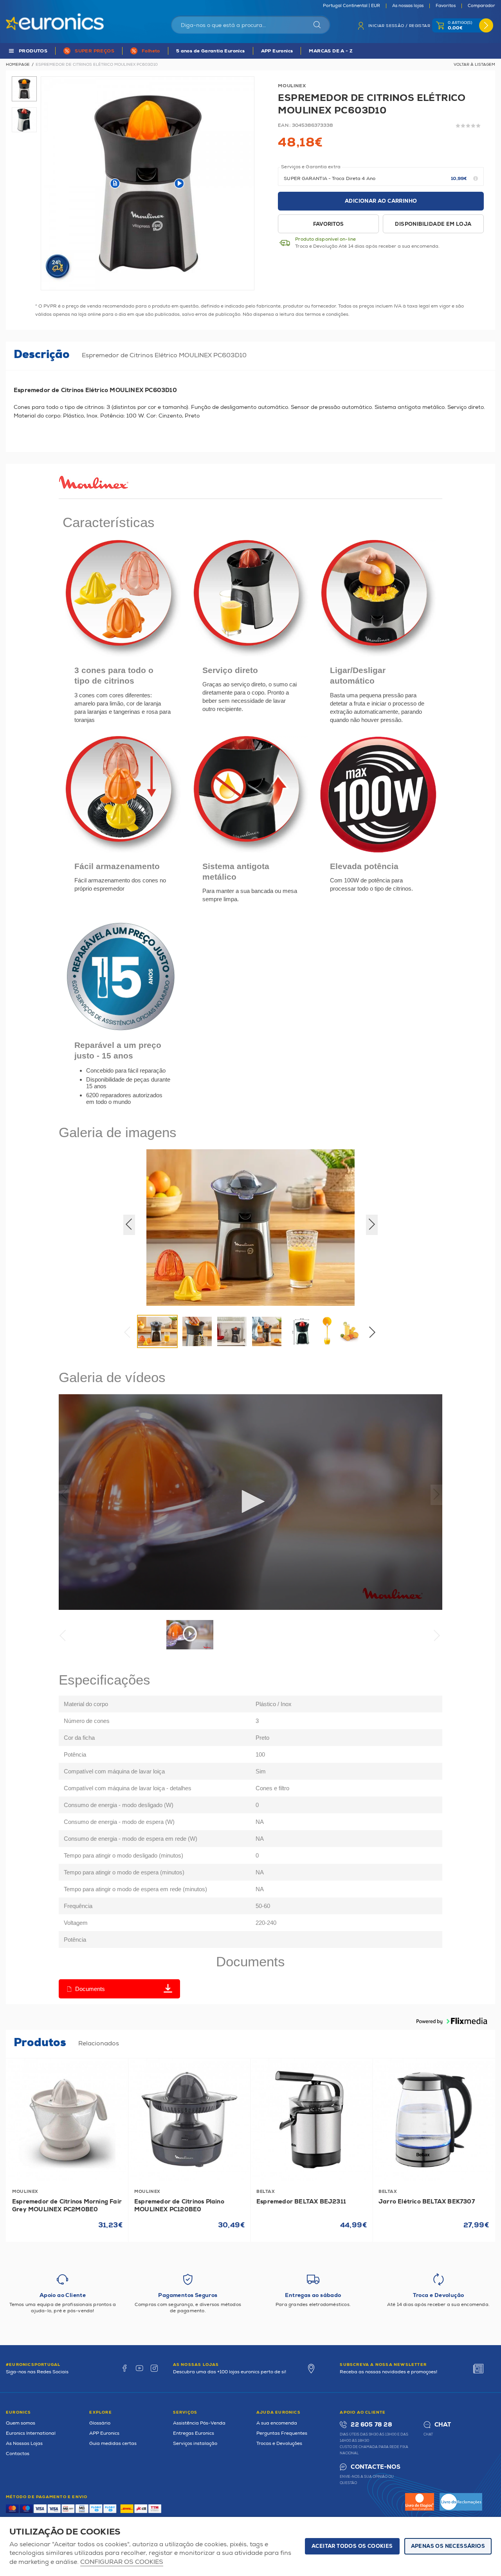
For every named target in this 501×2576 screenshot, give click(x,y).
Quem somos (21, 2423)
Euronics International (31, 2433)
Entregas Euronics (194, 2433)
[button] (375, 1334)
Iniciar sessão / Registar (399, 26)
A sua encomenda (277, 2423)
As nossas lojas (408, 6)
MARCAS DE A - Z (331, 51)
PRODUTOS (33, 51)
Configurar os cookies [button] (122, 2562)
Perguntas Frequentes (282, 2433)
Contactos (18, 2454)
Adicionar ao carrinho (381, 201)
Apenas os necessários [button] (448, 2546)
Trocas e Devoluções (279, 2444)
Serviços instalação (195, 2444)
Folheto (151, 51)
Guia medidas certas (113, 2444)
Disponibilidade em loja (433, 224)
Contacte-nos (375, 2467)
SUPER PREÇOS (95, 51)
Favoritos (446, 6)
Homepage (18, 65)
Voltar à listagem (474, 65)
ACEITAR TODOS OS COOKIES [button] (352, 2546)
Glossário (100, 2423)
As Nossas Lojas (24, 2444)
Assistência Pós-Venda (199, 2423)
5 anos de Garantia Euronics (211, 51)
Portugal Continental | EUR (351, 6)
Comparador (481, 6)
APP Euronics (277, 51)
